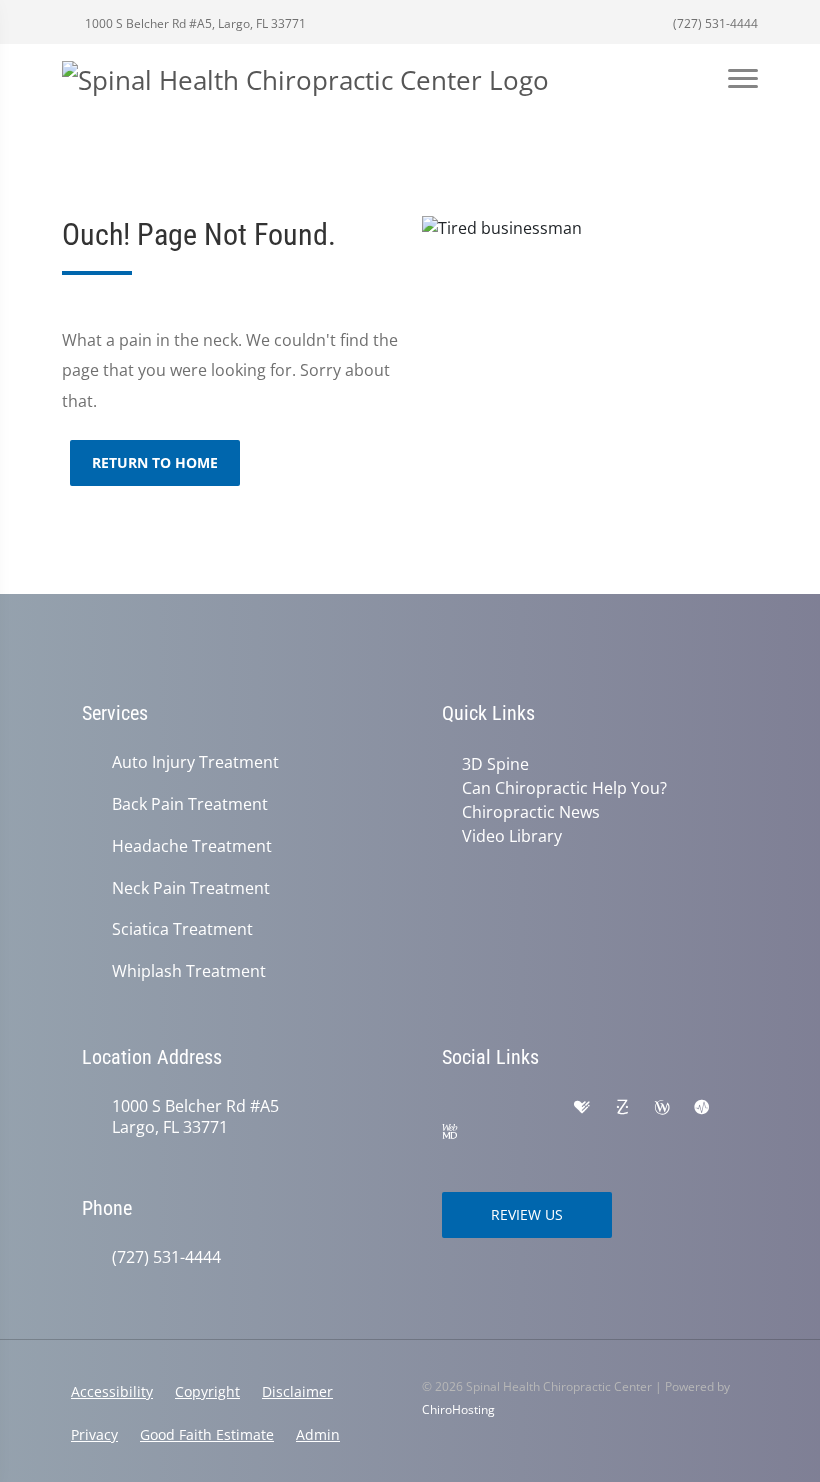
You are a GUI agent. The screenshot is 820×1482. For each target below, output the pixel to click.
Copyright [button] (207, 1391)
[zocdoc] (622, 1108)
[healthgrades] (582, 1108)
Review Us (527, 1214)
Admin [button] (318, 1434)
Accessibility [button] (112, 1391)
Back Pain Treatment (190, 804)
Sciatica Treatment (182, 929)
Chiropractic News (531, 812)
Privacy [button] (94, 1434)
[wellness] (662, 1108)
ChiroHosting (458, 1409)
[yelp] (540, 1108)
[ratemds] (702, 1108)
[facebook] (496, 1108)
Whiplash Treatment (189, 971)
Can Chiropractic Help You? (564, 788)
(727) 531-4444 (714, 23)
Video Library (512, 836)
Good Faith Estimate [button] (207, 1434)
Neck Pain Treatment (191, 888)
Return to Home (155, 462)
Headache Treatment (192, 846)
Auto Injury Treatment (195, 762)
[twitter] (492, 1132)
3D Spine (495, 764)
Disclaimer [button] (297, 1391)
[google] (452, 1108)
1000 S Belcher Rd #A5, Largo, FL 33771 (194, 23)
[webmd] (450, 1132)
